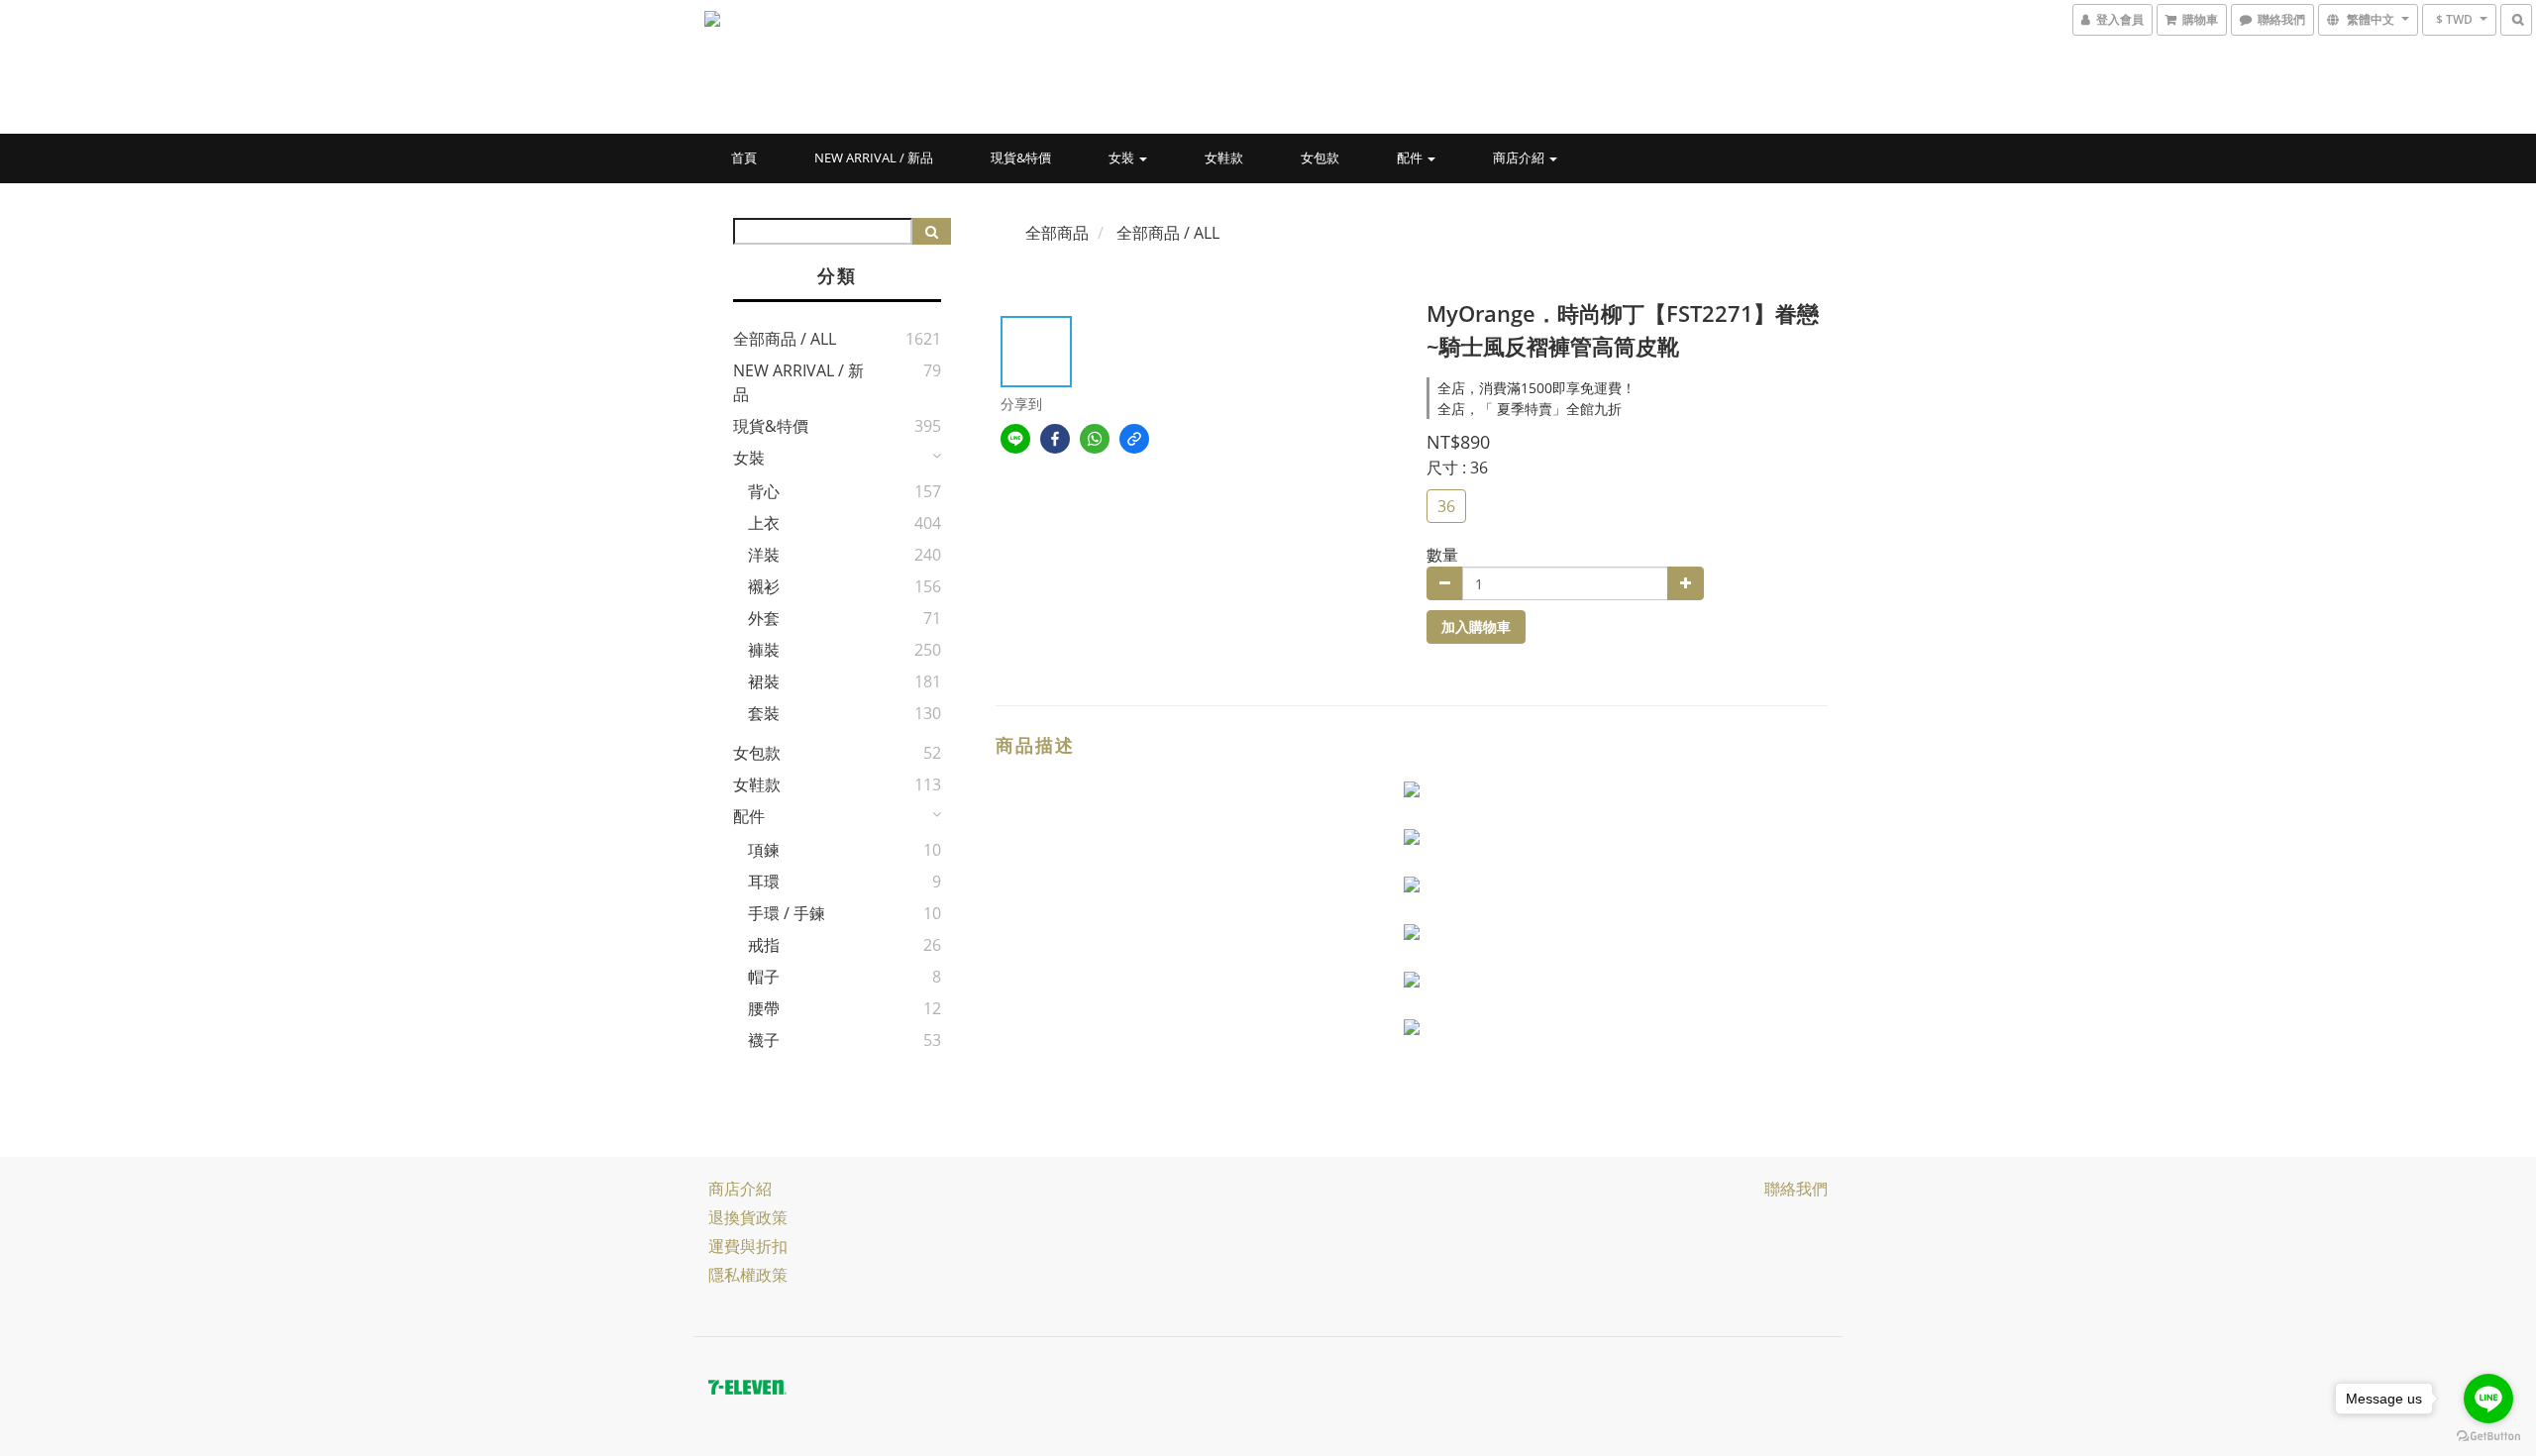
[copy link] (1134, 439)
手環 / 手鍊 (787, 913)
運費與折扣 (748, 1246)
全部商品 (1057, 233)
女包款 (1320, 157)
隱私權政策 (748, 1275)
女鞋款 (1224, 157)
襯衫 (764, 586)
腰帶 (764, 1008)
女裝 (1123, 157)
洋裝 (764, 555)
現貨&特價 (1021, 157)
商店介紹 (1520, 157)
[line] (1015, 439)
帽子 (764, 977)
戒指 (764, 945)
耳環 (764, 882)
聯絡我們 (1796, 1189)
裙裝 (764, 681)
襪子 (764, 1040)
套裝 (764, 713)
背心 (764, 491)
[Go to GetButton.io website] (2488, 1436)
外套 (764, 618)
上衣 (764, 523)
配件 (1411, 157)
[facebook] (1055, 439)
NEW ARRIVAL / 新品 (874, 157)
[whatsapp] (1095, 439)
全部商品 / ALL (785, 339)
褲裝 (764, 650)
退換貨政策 (748, 1217)
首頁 (744, 157)
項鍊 (764, 850)
